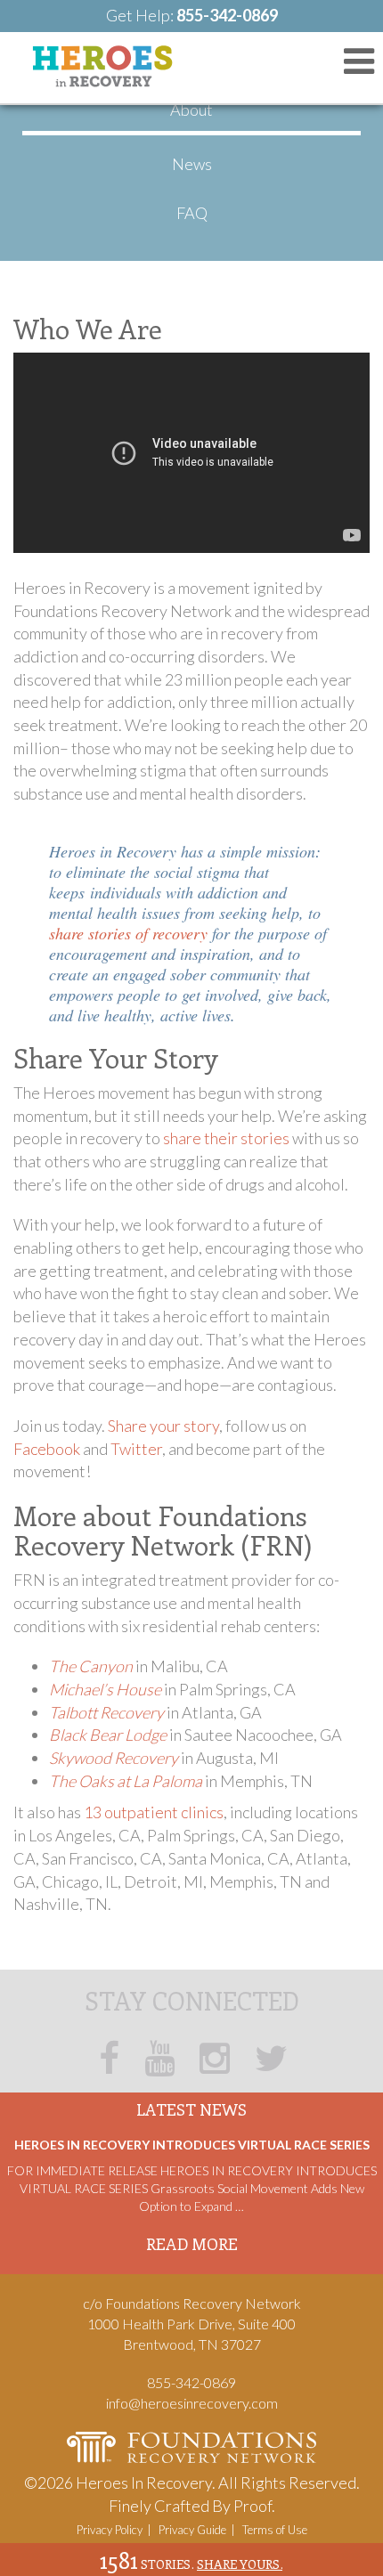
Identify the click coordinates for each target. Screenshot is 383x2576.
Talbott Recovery (106, 1712)
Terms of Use (275, 2530)
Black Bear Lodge (108, 1735)
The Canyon (91, 1666)
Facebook (47, 1449)
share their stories (226, 1138)
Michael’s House (105, 1689)
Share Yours (240, 2564)
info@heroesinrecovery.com (192, 2403)
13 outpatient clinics (154, 1812)
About (191, 110)
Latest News (191, 2109)
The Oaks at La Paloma (126, 1781)
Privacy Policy (110, 2530)
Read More (192, 2244)
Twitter (136, 1449)
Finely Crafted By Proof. (192, 2506)
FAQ (192, 213)
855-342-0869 (227, 15)
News (192, 164)
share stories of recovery (128, 933)
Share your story (163, 1426)
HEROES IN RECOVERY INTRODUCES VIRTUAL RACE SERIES (192, 2145)
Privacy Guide (192, 2530)
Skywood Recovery (114, 1758)
